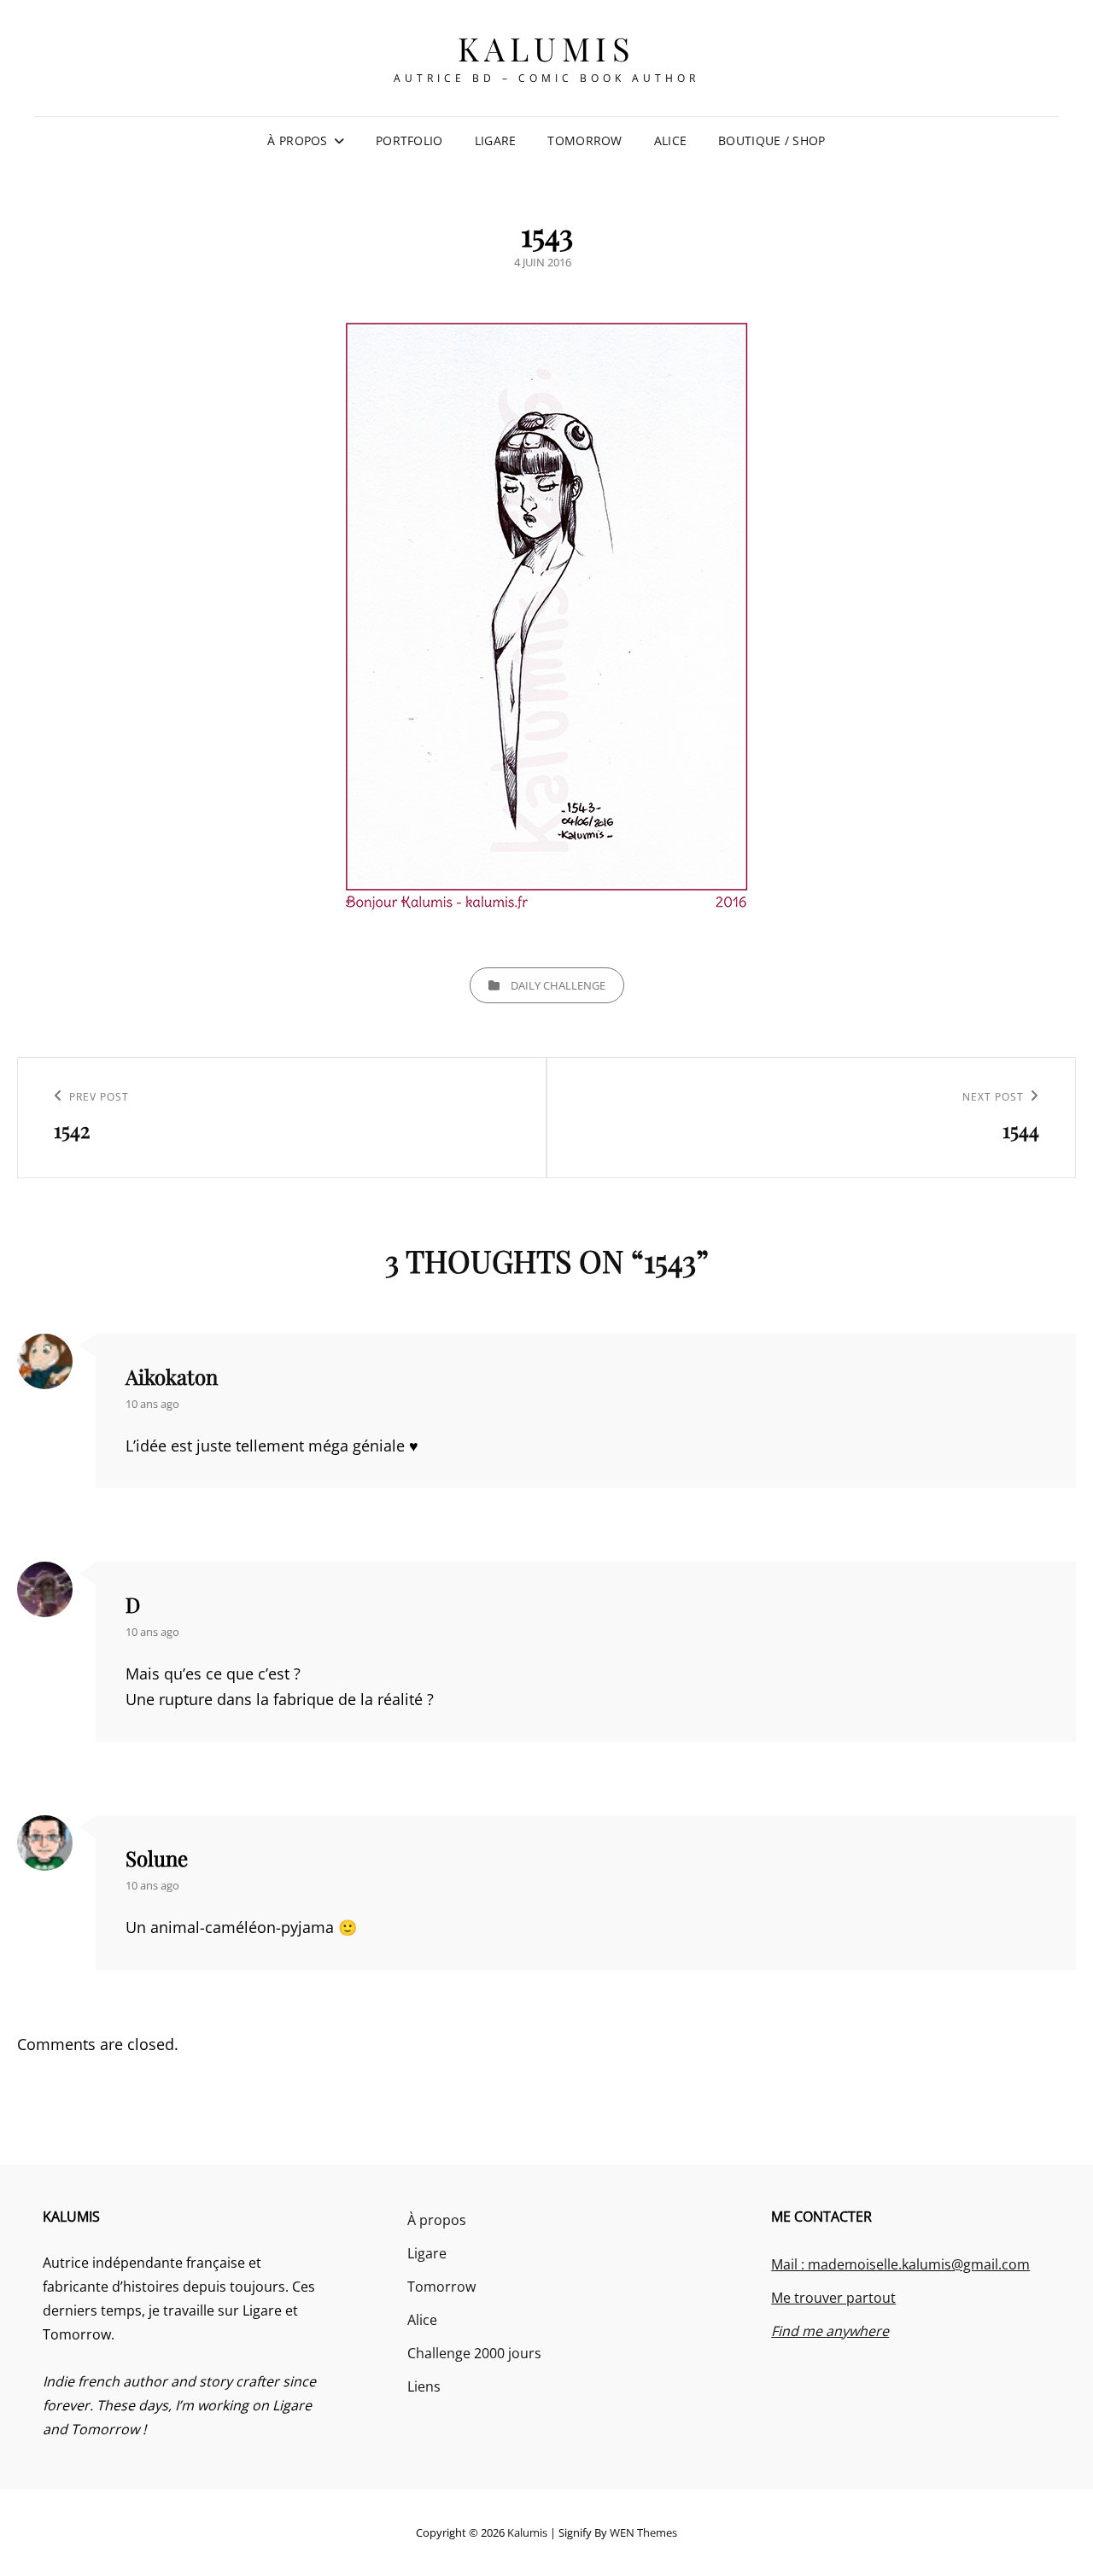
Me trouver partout (833, 2298)
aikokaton (172, 1376)
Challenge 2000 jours (474, 2353)
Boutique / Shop (772, 140)
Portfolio (409, 140)
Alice (670, 140)
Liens (424, 2386)
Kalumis (547, 48)
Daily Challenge (558, 985)
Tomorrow (584, 140)
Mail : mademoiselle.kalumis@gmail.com (900, 2264)
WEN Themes (643, 2532)
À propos (297, 140)
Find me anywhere (830, 2331)
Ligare (496, 140)
